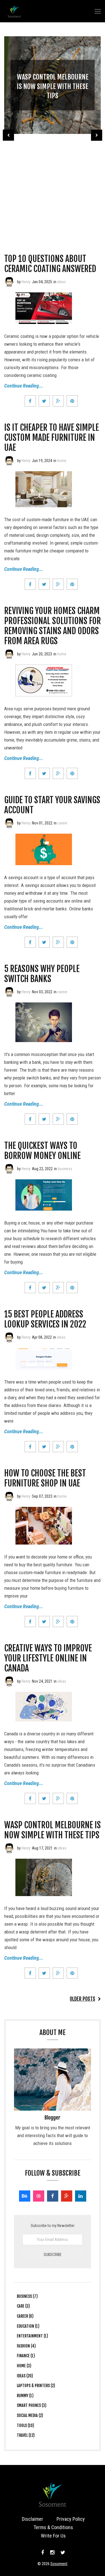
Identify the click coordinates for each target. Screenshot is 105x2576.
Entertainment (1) (32, 2336)
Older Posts (82, 1999)
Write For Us (53, 2536)
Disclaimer (32, 2519)
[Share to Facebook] (30, 401)
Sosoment (59, 2564)
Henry (26, 282)
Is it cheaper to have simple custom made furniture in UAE (52, 438)
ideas (61, 282)
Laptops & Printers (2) (36, 2386)
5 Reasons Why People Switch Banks (42, 974)
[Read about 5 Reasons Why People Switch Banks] (9, 992)
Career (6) (25, 2316)
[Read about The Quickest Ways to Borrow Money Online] (9, 1169)
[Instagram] (52, 2553)
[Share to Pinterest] (72, 401)
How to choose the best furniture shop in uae (45, 1478)
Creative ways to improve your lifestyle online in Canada (48, 1658)
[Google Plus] (67, 2196)
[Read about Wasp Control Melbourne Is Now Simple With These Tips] (9, 1848)
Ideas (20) (25, 2376)
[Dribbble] (39, 2196)
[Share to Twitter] (44, 401)
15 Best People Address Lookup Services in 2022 (45, 1319)
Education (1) (28, 2326)
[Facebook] (53, 2196)
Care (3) (23, 2306)
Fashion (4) (26, 2346)
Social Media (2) (30, 2415)
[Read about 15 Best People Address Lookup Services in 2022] (9, 1337)
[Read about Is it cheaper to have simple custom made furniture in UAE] (9, 461)
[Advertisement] (53, 186)
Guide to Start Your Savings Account (52, 805)
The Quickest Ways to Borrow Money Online (42, 1151)
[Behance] (25, 2196)
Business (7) (27, 2296)
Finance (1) (26, 2356)
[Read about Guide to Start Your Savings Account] (9, 823)
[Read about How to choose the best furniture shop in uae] (9, 1496)
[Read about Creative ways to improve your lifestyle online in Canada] (9, 1681)
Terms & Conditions (53, 2527)
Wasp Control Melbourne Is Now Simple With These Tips (53, 86)
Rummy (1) (25, 2396)
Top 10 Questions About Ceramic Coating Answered (50, 264)
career (62, 823)
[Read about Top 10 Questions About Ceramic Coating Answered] (9, 282)
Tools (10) (25, 2425)
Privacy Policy (71, 2519)
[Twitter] (62, 2553)
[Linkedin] (81, 2196)
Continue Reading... (24, 386)
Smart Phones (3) (32, 2405)
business (65, 1169)
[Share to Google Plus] (58, 401)
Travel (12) (26, 2435)
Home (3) (24, 2366)
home (62, 461)
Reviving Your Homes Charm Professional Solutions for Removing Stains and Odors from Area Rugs (53, 626)
